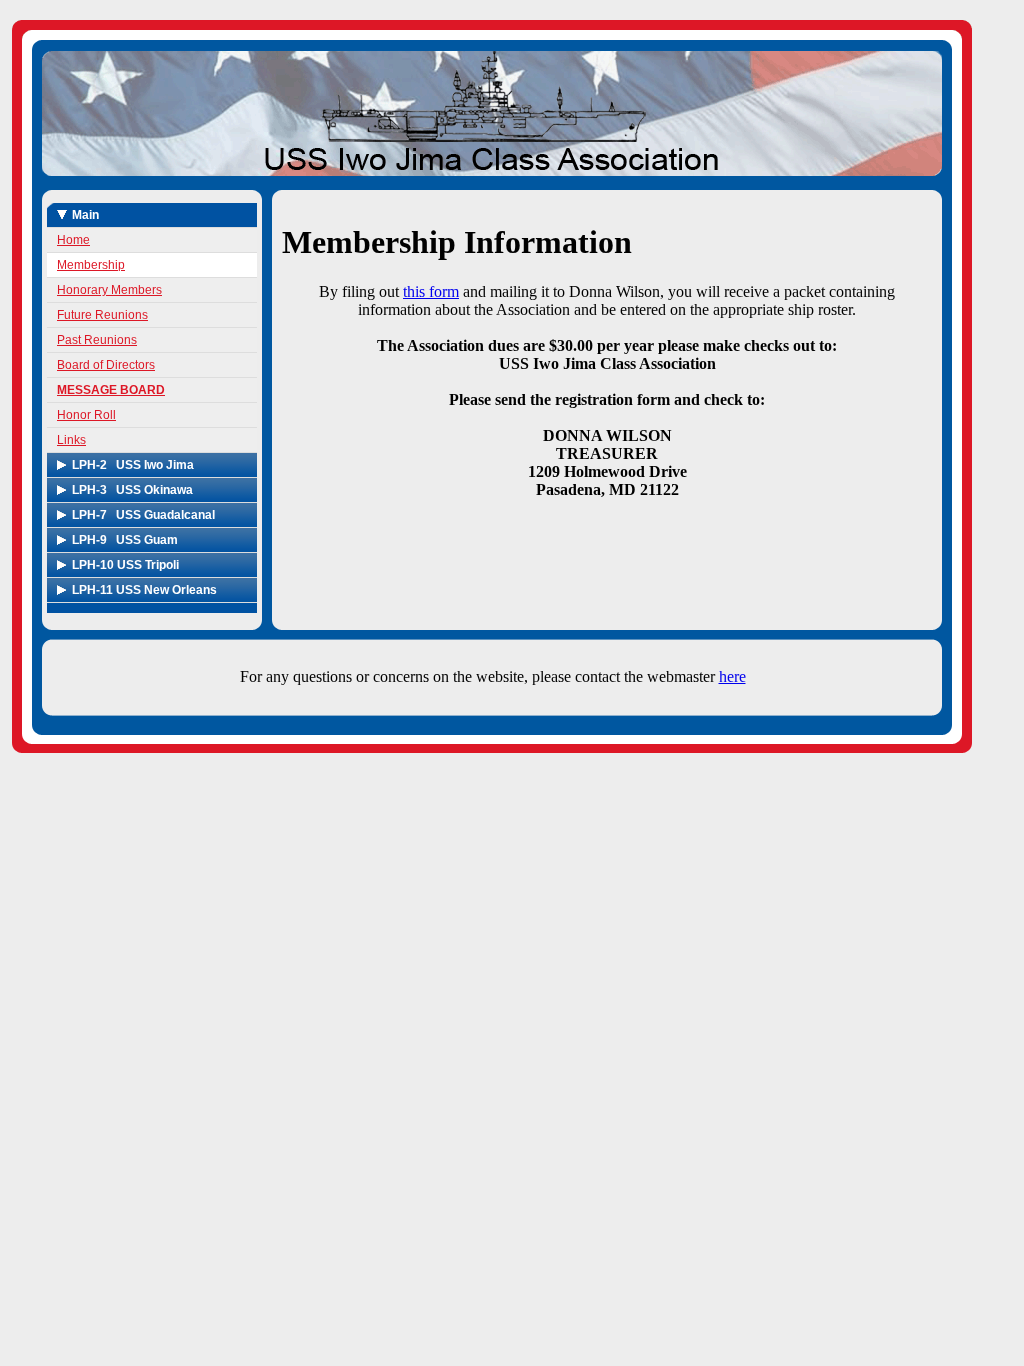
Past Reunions (97, 340)
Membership (91, 265)
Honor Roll (86, 415)
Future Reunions (102, 315)
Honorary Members (109, 290)
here (732, 676)
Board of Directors (106, 365)
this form (431, 291)
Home (73, 240)
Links (71, 440)
